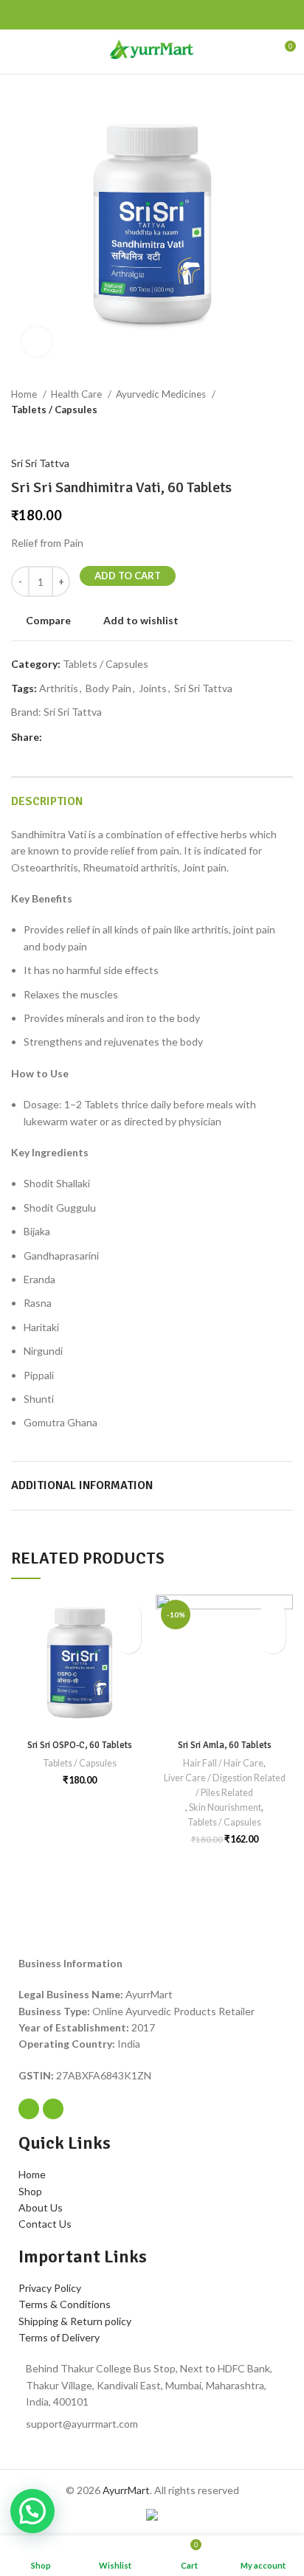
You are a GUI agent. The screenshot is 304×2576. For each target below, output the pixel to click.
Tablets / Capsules (54, 410)
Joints (153, 688)
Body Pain (108, 688)
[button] (128, 1641)
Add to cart (128, 576)
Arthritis (59, 688)
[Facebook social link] (20, 15)
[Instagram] (53, 2109)
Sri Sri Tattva (40, 463)
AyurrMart (126, 2490)
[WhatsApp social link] (70, 15)
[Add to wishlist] (128, 1615)
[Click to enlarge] (37, 342)
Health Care (77, 394)
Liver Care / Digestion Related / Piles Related (225, 1785)
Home (25, 394)
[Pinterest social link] (53, 15)
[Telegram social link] (87, 15)
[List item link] (152, 2385)
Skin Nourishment (225, 1807)
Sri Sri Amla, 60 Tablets (225, 1745)
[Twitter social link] (37, 15)
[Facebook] (29, 2109)
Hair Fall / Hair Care (223, 1763)
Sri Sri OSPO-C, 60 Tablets (80, 1745)
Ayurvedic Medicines (162, 394)
